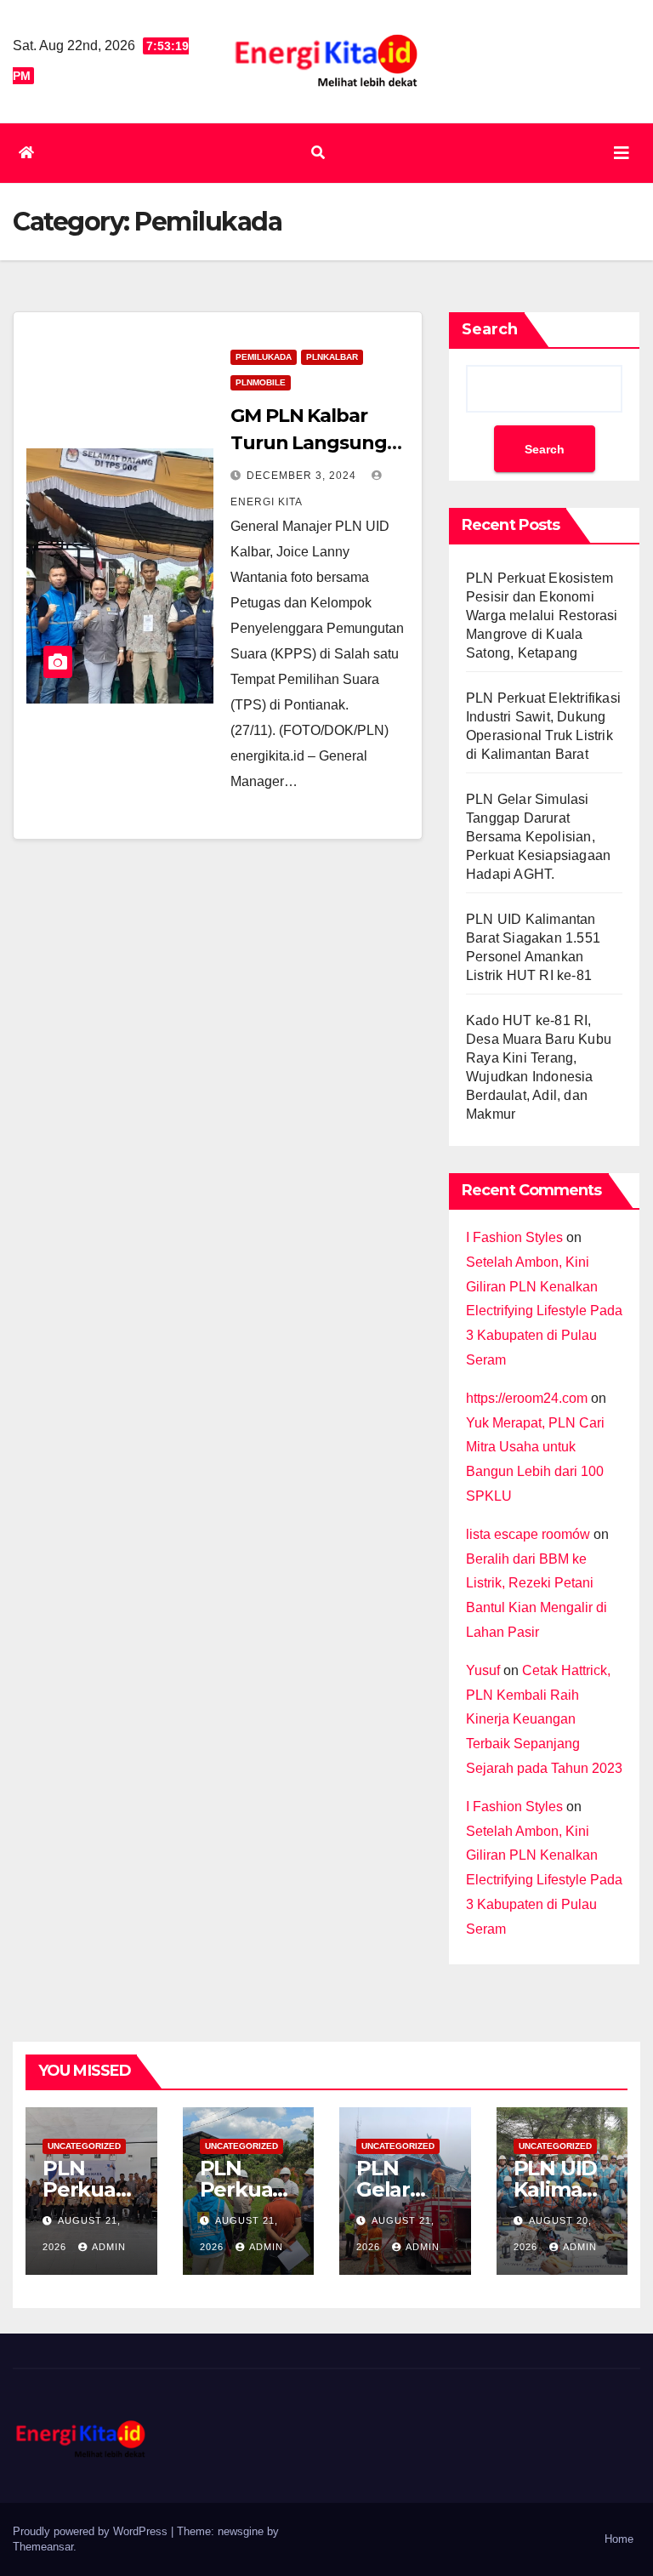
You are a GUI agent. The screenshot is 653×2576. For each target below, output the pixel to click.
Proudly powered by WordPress (92, 2531)
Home (619, 2539)
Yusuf (483, 1670)
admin (109, 2247)
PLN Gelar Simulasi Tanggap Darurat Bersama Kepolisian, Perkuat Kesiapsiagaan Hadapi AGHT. (538, 837)
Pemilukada (264, 357)
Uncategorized (84, 2146)
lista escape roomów (528, 1534)
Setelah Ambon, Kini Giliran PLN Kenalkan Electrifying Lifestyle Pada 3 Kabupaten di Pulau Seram (544, 1311)
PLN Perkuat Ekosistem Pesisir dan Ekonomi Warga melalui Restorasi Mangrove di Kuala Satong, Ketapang (542, 616)
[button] (318, 153)
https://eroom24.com (527, 1398)
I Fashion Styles (514, 1237)
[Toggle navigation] (622, 153)
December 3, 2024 (303, 476)
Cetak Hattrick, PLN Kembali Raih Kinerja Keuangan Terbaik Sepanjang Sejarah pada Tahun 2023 (544, 1719)
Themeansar (43, 2547)
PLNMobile (261, 382)
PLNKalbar (332, 357)
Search (490, 329)
